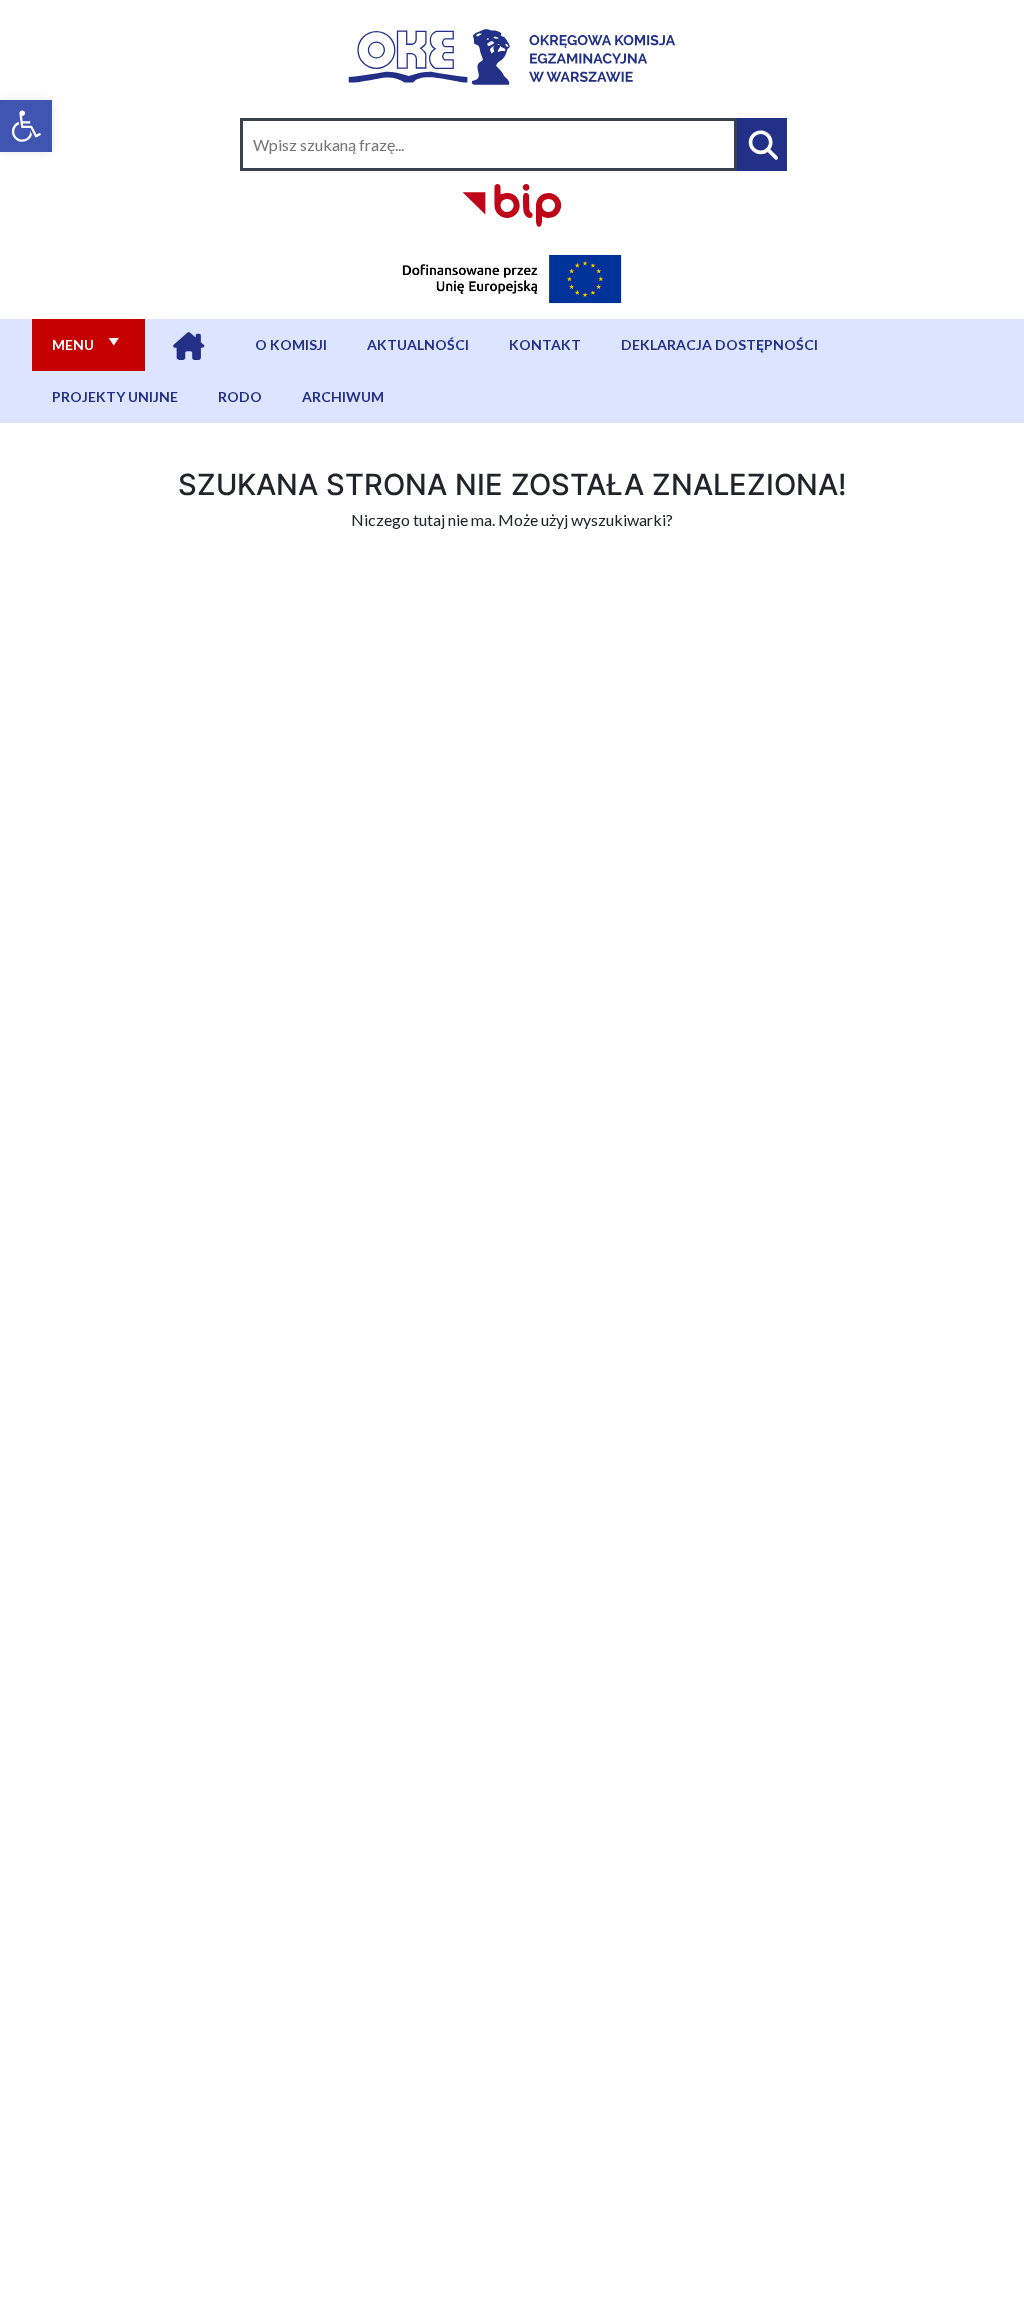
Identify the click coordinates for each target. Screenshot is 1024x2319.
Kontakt (545, 344)
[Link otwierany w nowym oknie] (512, 202)
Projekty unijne (115, 396)
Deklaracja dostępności (719, 344)
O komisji (291, 344)
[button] (26, 126)
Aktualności (418, 344)
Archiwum (343, 396)
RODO (240, 396)
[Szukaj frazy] (762, 144)
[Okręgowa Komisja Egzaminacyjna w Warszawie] (512, 52)
